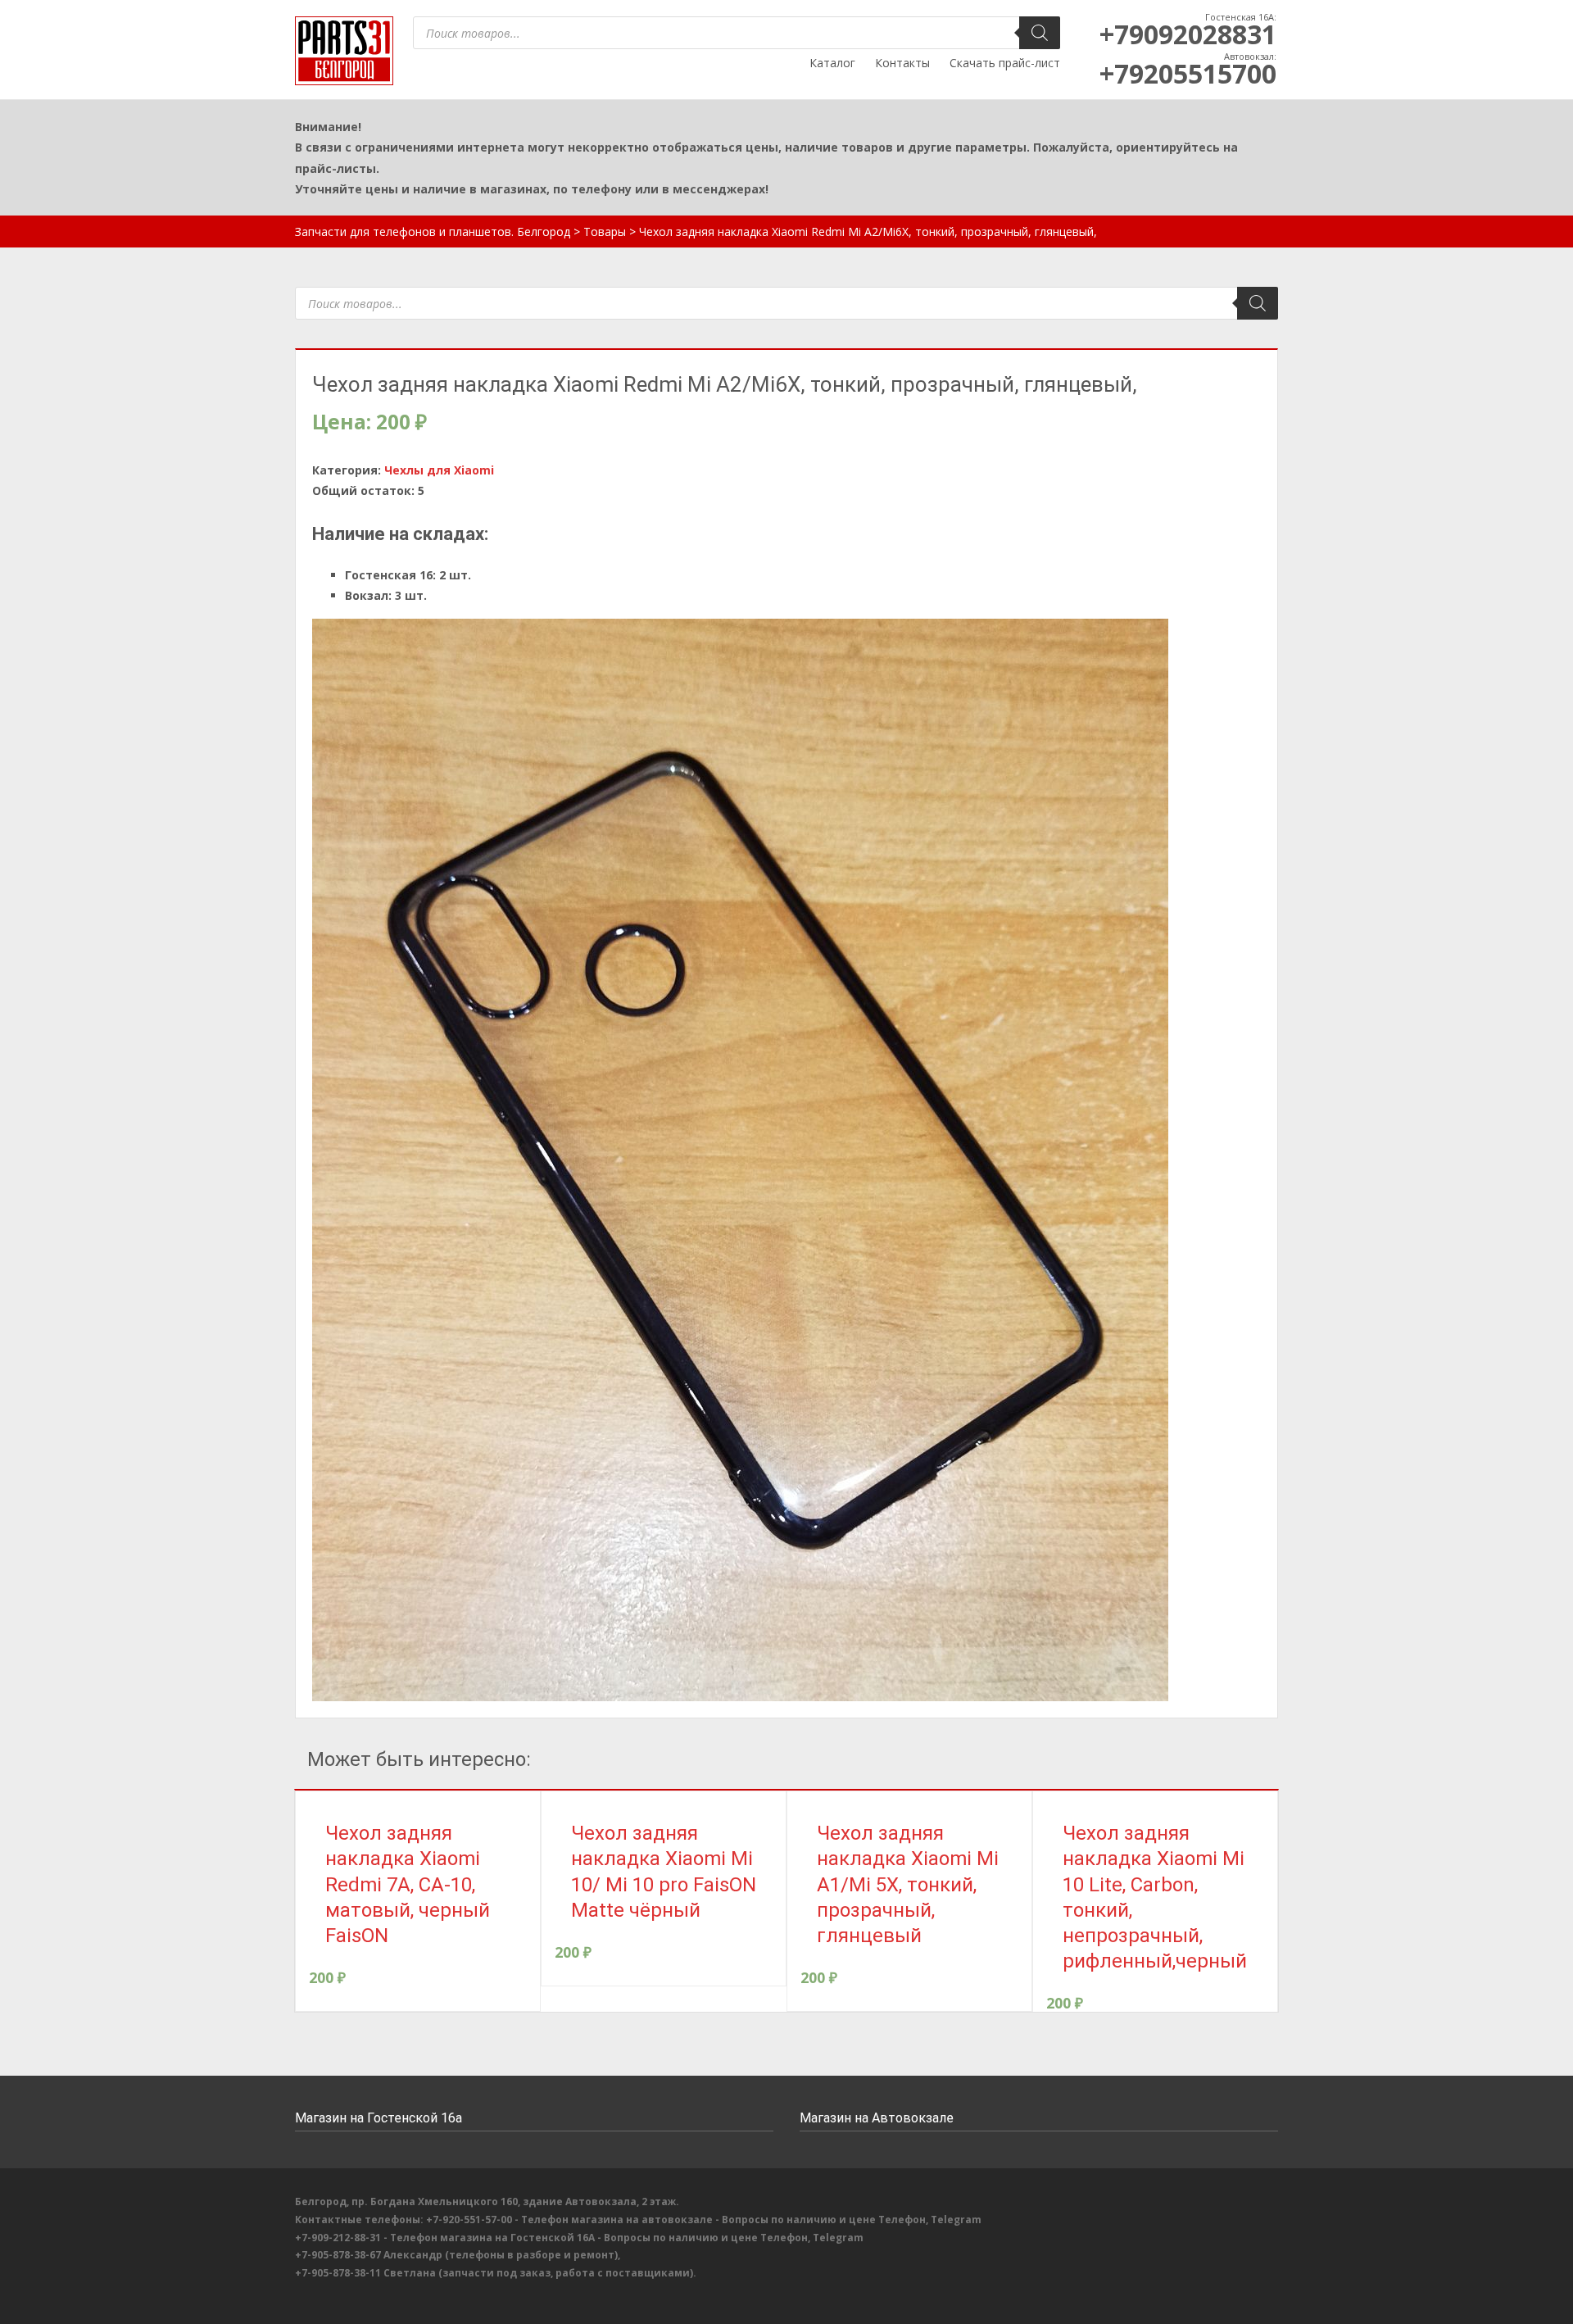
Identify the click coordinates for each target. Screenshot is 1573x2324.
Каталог (832, 63)
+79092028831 (1188, 34)
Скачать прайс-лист (1005, 63)
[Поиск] (1040, 33)
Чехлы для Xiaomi (439, 470)
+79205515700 (1188, 73)
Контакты (902, 63)
